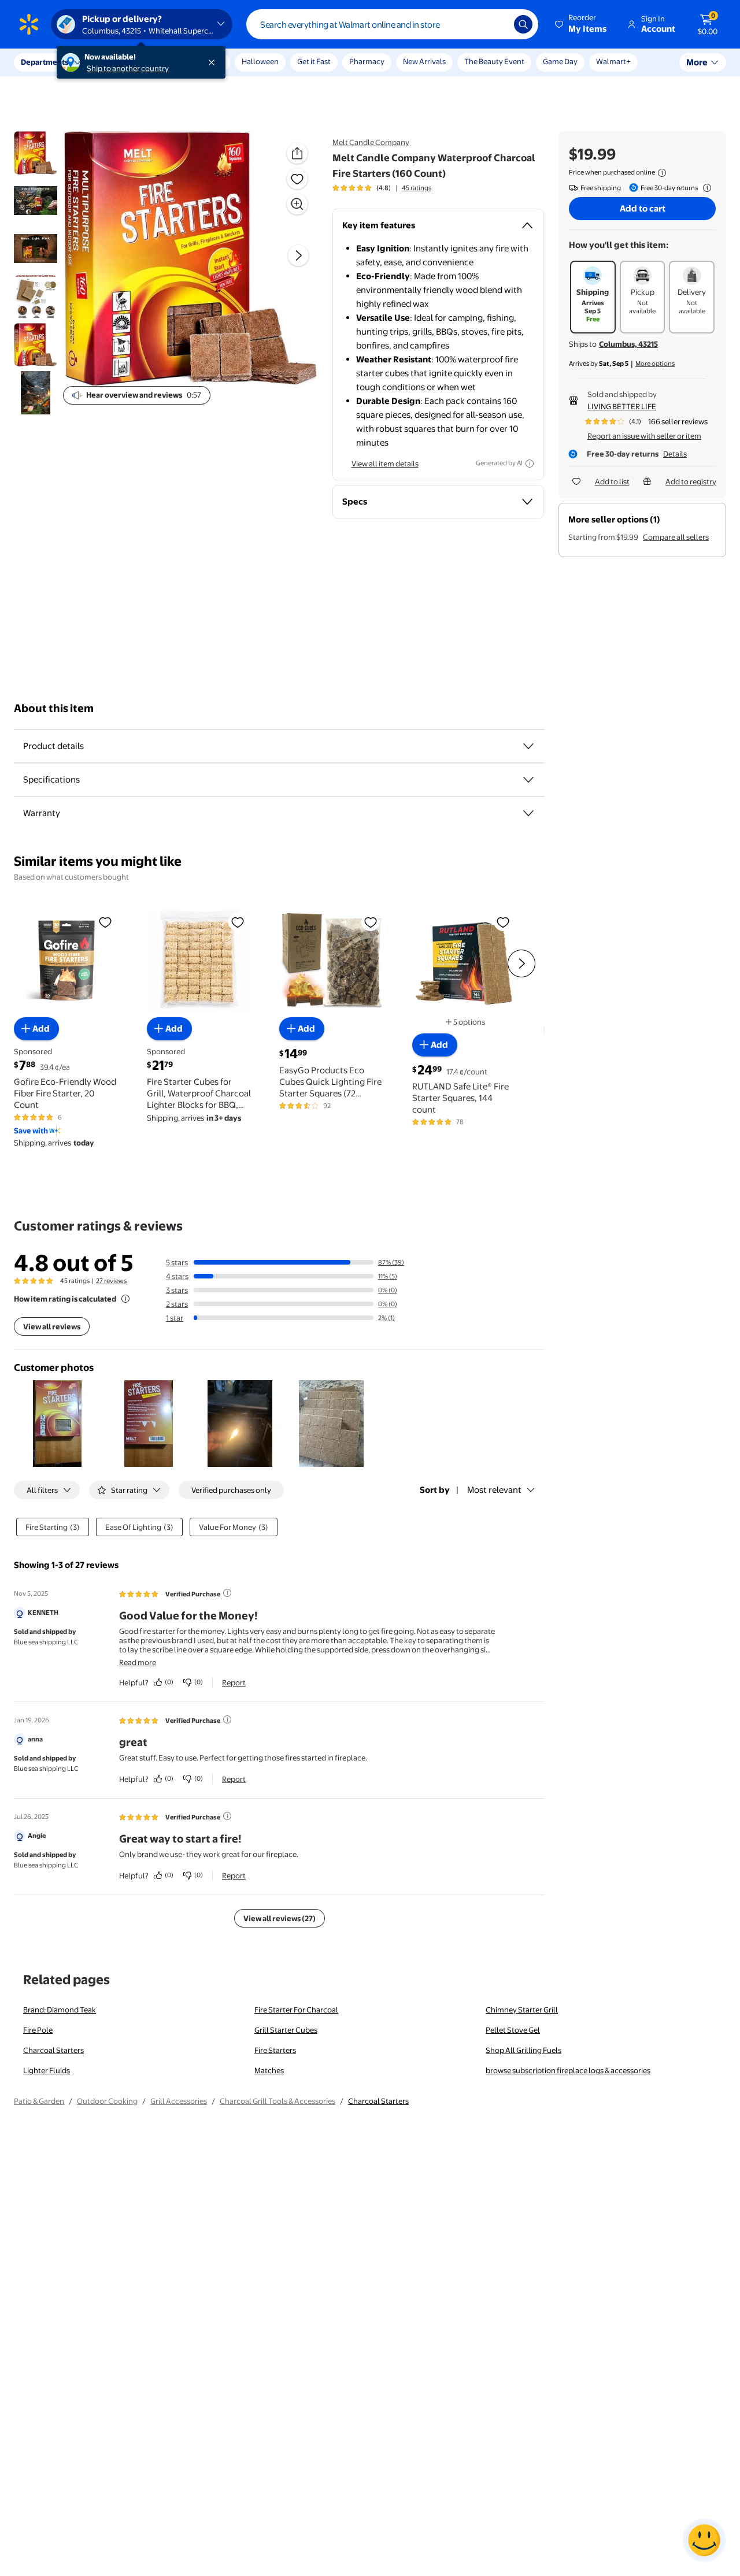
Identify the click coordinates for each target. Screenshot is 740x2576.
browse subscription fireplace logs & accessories (568, 2070)
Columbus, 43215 (628, 344)
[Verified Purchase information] (227, 1593)
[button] (582, 24)
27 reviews (111, 1281)
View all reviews (52, 1326)
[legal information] (662, 173)
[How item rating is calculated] (125, 1299)
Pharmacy (367, 61)
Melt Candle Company (371, 142)
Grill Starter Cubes (286, 2030)
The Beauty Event (494, 61)
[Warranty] (528, 813)
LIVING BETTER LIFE (622, 406)
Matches (269, 2070)
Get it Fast (314, 61)
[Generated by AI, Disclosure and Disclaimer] (530, 464)
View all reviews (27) (280, 1918)
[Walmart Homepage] (29, 24)
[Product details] (528, 746)
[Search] (523, 24)
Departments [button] (45, 62)
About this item (54, 708)
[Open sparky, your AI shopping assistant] (704, 2540)
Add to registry (691, 481)
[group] (382, 188)
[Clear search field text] (497, 24)
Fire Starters (275, 2050)
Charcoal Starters (53, 2050)
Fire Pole (38, 2030)
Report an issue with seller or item (644, 436)
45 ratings (417, 188)
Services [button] (116, 62)
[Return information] (705, 188)
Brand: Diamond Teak (60, 2010)
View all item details (385, 464)
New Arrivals (424, 61)
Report (234, 1682)
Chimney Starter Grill (522, 2010)
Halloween (260, 61)
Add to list (612, 481)
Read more (138, 1662)
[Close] (214, 62)
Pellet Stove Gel (513, 2030)
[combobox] (392, 24)
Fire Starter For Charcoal (296, 2010)
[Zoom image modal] (297, 204)
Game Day (560, 61)
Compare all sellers (676, 537)
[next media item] (298, 255)
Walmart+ (613, 61)
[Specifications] (528, 780)
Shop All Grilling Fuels (523, 2050)
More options (655, 364)
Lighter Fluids (47, 2070)
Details (675, 454)
